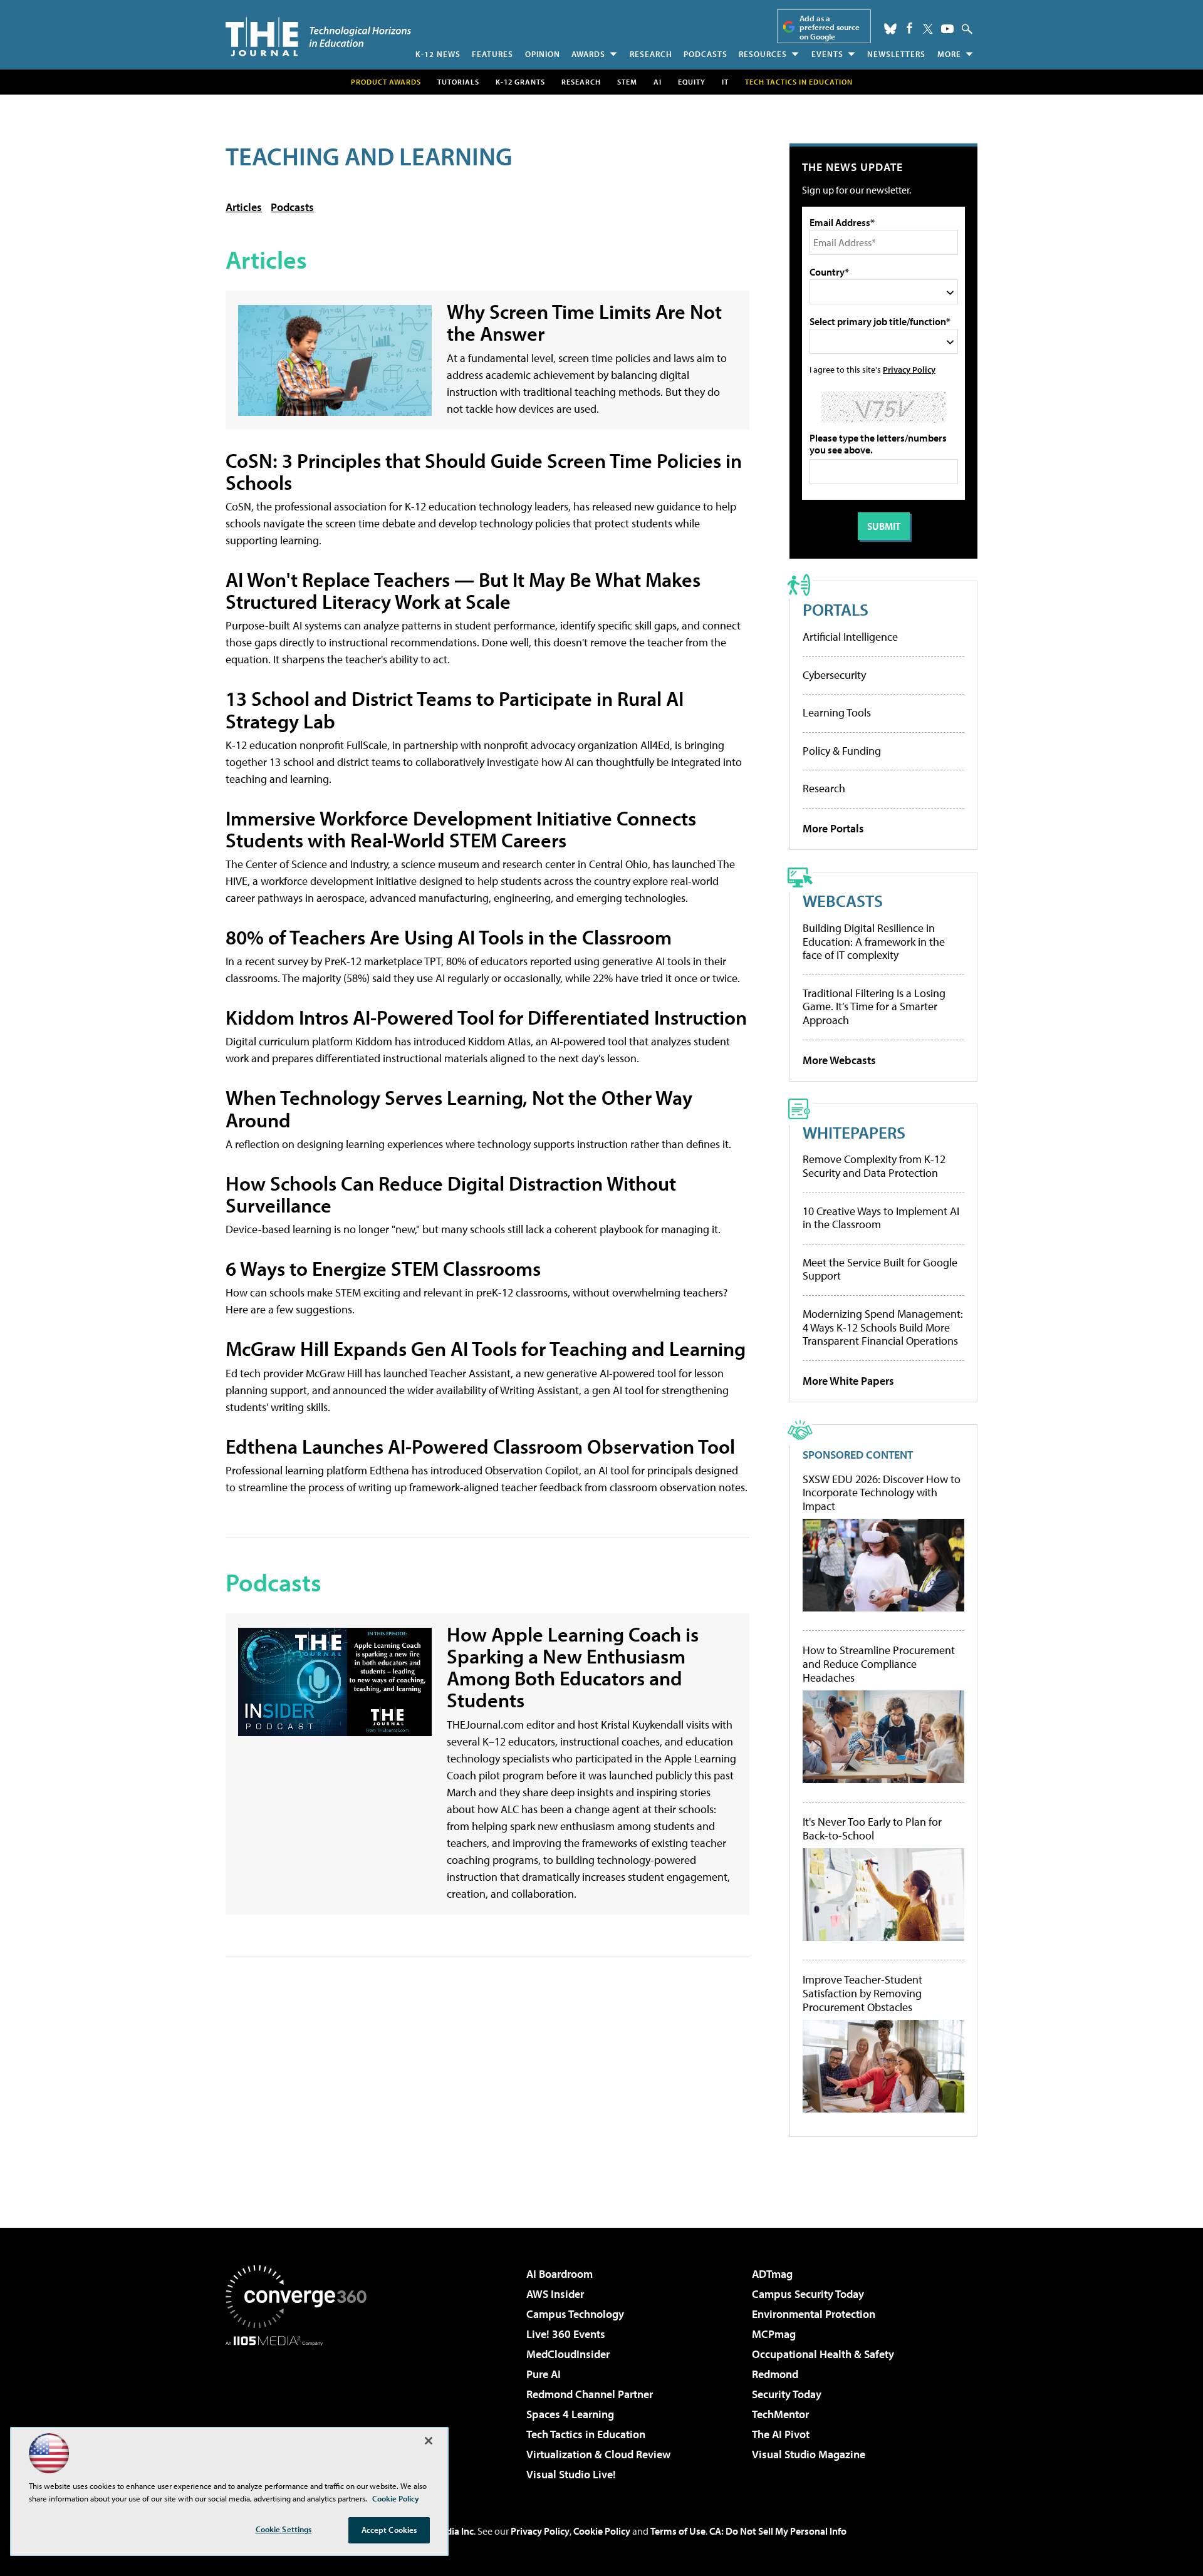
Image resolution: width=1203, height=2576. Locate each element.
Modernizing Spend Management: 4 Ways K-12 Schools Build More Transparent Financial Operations (883, 1327)
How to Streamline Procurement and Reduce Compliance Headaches (879, 1664)
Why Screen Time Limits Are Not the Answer (584, 322)
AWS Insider (555, 2294)
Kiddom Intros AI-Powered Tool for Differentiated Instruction (486, 1017)
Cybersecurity (834, 675)
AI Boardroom (560, 2274)
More (949, 54)
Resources (763, 54)
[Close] (429, 2441)
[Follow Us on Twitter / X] (928, 29)
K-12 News (438, 54)
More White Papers (848, 1381)
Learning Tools (837, 712)
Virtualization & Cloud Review (598, 2454)
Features (492, 54)
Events (827, 54)
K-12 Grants (520, 82)
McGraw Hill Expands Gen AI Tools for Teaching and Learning (486, 1348)
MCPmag (774, 2334)
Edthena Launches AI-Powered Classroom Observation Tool (480, 1446)
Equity (692, 82)
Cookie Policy (602, 2531)
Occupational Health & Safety (823, 2354)
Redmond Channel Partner (590, 2394)
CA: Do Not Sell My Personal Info (778, 2531)
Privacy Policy (909, 369)
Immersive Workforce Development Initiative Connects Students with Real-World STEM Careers (461, 829)
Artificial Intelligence (850, 637)
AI (658, 82)
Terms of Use (678, 2531)
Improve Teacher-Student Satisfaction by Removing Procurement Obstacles (862, 1993)
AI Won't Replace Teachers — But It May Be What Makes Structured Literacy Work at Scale (463, 590)
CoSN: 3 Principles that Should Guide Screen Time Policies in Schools (484, 471)
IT (725, 82)
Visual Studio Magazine (809, 2454)
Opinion (543, 54)
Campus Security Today (808, 2294)
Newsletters (896, 54)
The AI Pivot (781, 2434)
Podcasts (706, 54)
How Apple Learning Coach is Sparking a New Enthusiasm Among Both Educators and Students (573, 1667)
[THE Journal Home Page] (318, 37)
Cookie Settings (284, 2529)
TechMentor (780, 2414)
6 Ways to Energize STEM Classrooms (383, 1268)
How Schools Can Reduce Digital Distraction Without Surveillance (451, 1194)
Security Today (787, 2394)
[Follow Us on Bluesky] (890, 29)
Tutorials (458, 82)
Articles (244, 207)
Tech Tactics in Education (586, 2434)
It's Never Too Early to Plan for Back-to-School (872, 1829)
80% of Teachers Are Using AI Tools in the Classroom (449, 937)
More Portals (833, 828)
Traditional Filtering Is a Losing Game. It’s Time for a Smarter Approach (874, 1006)
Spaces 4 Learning (570, 2414)
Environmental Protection (814, 2314)
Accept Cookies (389, 2530)
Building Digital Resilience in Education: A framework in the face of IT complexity (874, 941)
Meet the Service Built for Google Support (880, 1269)
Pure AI (544, 2374)
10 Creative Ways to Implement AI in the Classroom (881, 1218)
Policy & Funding (842, 751)
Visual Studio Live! (571, 2474)
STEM (627, 82)
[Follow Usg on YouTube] (947, 29)
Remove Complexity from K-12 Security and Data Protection (874, 1166)
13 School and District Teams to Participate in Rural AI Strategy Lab (455, 709)
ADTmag (772, 2274)
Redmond (775, 2374)
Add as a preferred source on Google (830, 27)
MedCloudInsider (568, 2354)
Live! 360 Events (566, 2334)
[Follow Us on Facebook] (909, 28)
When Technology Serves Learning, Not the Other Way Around (459, 1108)
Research (651, 54)
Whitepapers (854, 1132)
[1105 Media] (301, 2410)
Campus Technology (575, 2314)
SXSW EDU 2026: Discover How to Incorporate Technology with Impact (882, 1493)
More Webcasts (839, 1060)
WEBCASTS (843, 900)
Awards (588, 54)
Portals (836, 609)
